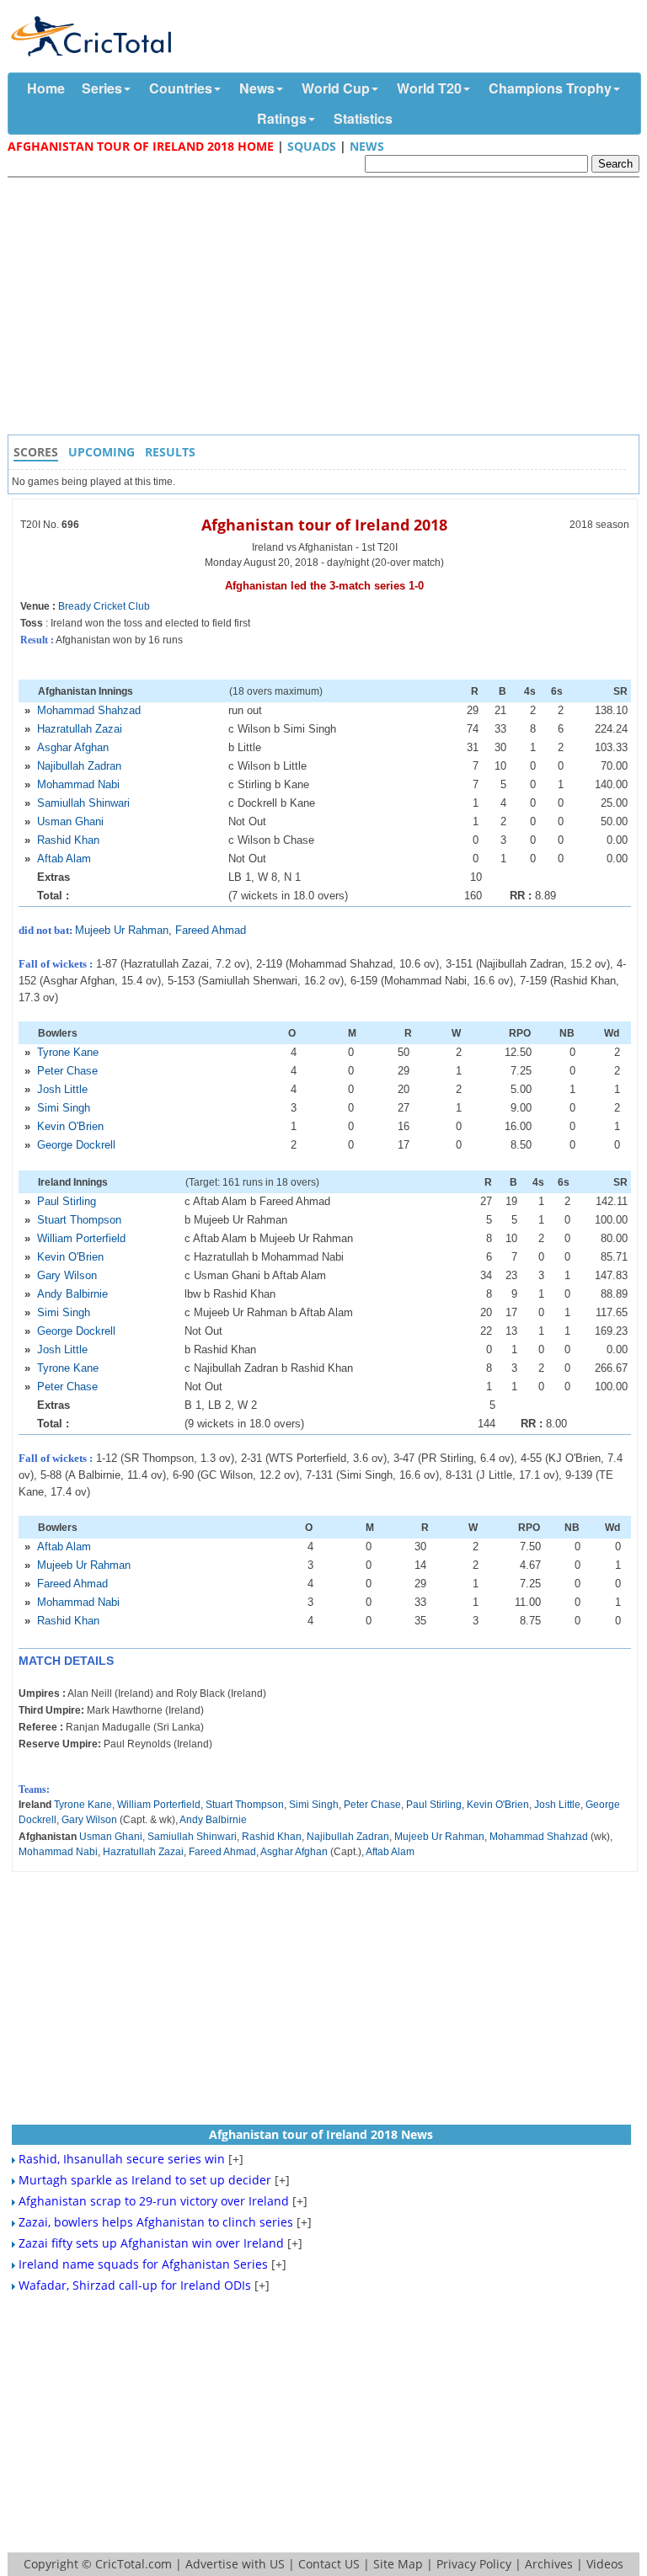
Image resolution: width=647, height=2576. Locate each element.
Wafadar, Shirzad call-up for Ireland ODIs (135, 2285)
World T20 (429, 88)
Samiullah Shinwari (83, 803)
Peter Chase (67, 1071)
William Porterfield (81, 1238)
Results (170, 452)
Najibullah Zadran (79, 766)
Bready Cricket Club (104, 606)
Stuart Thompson (79, 1220)
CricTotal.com (134, 2564)
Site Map (398, 2564)
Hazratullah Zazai (80, 729)
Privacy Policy (474, 2564)
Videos (605, 2564)
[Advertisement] (328, 308)
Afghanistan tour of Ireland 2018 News (321, 2134)
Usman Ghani (70, 821)
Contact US (329, 2564)
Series (102, 88)
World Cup (336, 88)
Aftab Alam (64, 859)
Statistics (363, 118)
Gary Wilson (67, 1275)
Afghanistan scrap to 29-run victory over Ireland (154, 2201)
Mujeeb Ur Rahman (122, 930)
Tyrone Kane (68, 1052)
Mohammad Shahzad (89, 710)
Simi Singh (64, 1108)
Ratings (282, 118)
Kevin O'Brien (70, 1126)
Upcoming (102, 452)
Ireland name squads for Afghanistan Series (143, 2264)
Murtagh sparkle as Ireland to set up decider (145, 2180)
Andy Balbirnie (72, 1294)
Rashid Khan (68, 840)
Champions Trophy (550, 88)
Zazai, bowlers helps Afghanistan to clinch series (156, 2222)
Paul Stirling (67, 1201)
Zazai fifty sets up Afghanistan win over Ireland (151, 2243)
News (257, 88)
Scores (36, 452)
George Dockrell (76, 1145)
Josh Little (62, 1089)
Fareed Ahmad (211, 930)
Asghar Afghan (73, 747)
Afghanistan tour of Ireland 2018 (324, 525)
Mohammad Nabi (78, 784)
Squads (312, 146)
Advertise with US (235, 2564)
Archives (549, 2564)
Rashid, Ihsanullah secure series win (122, 2159)
